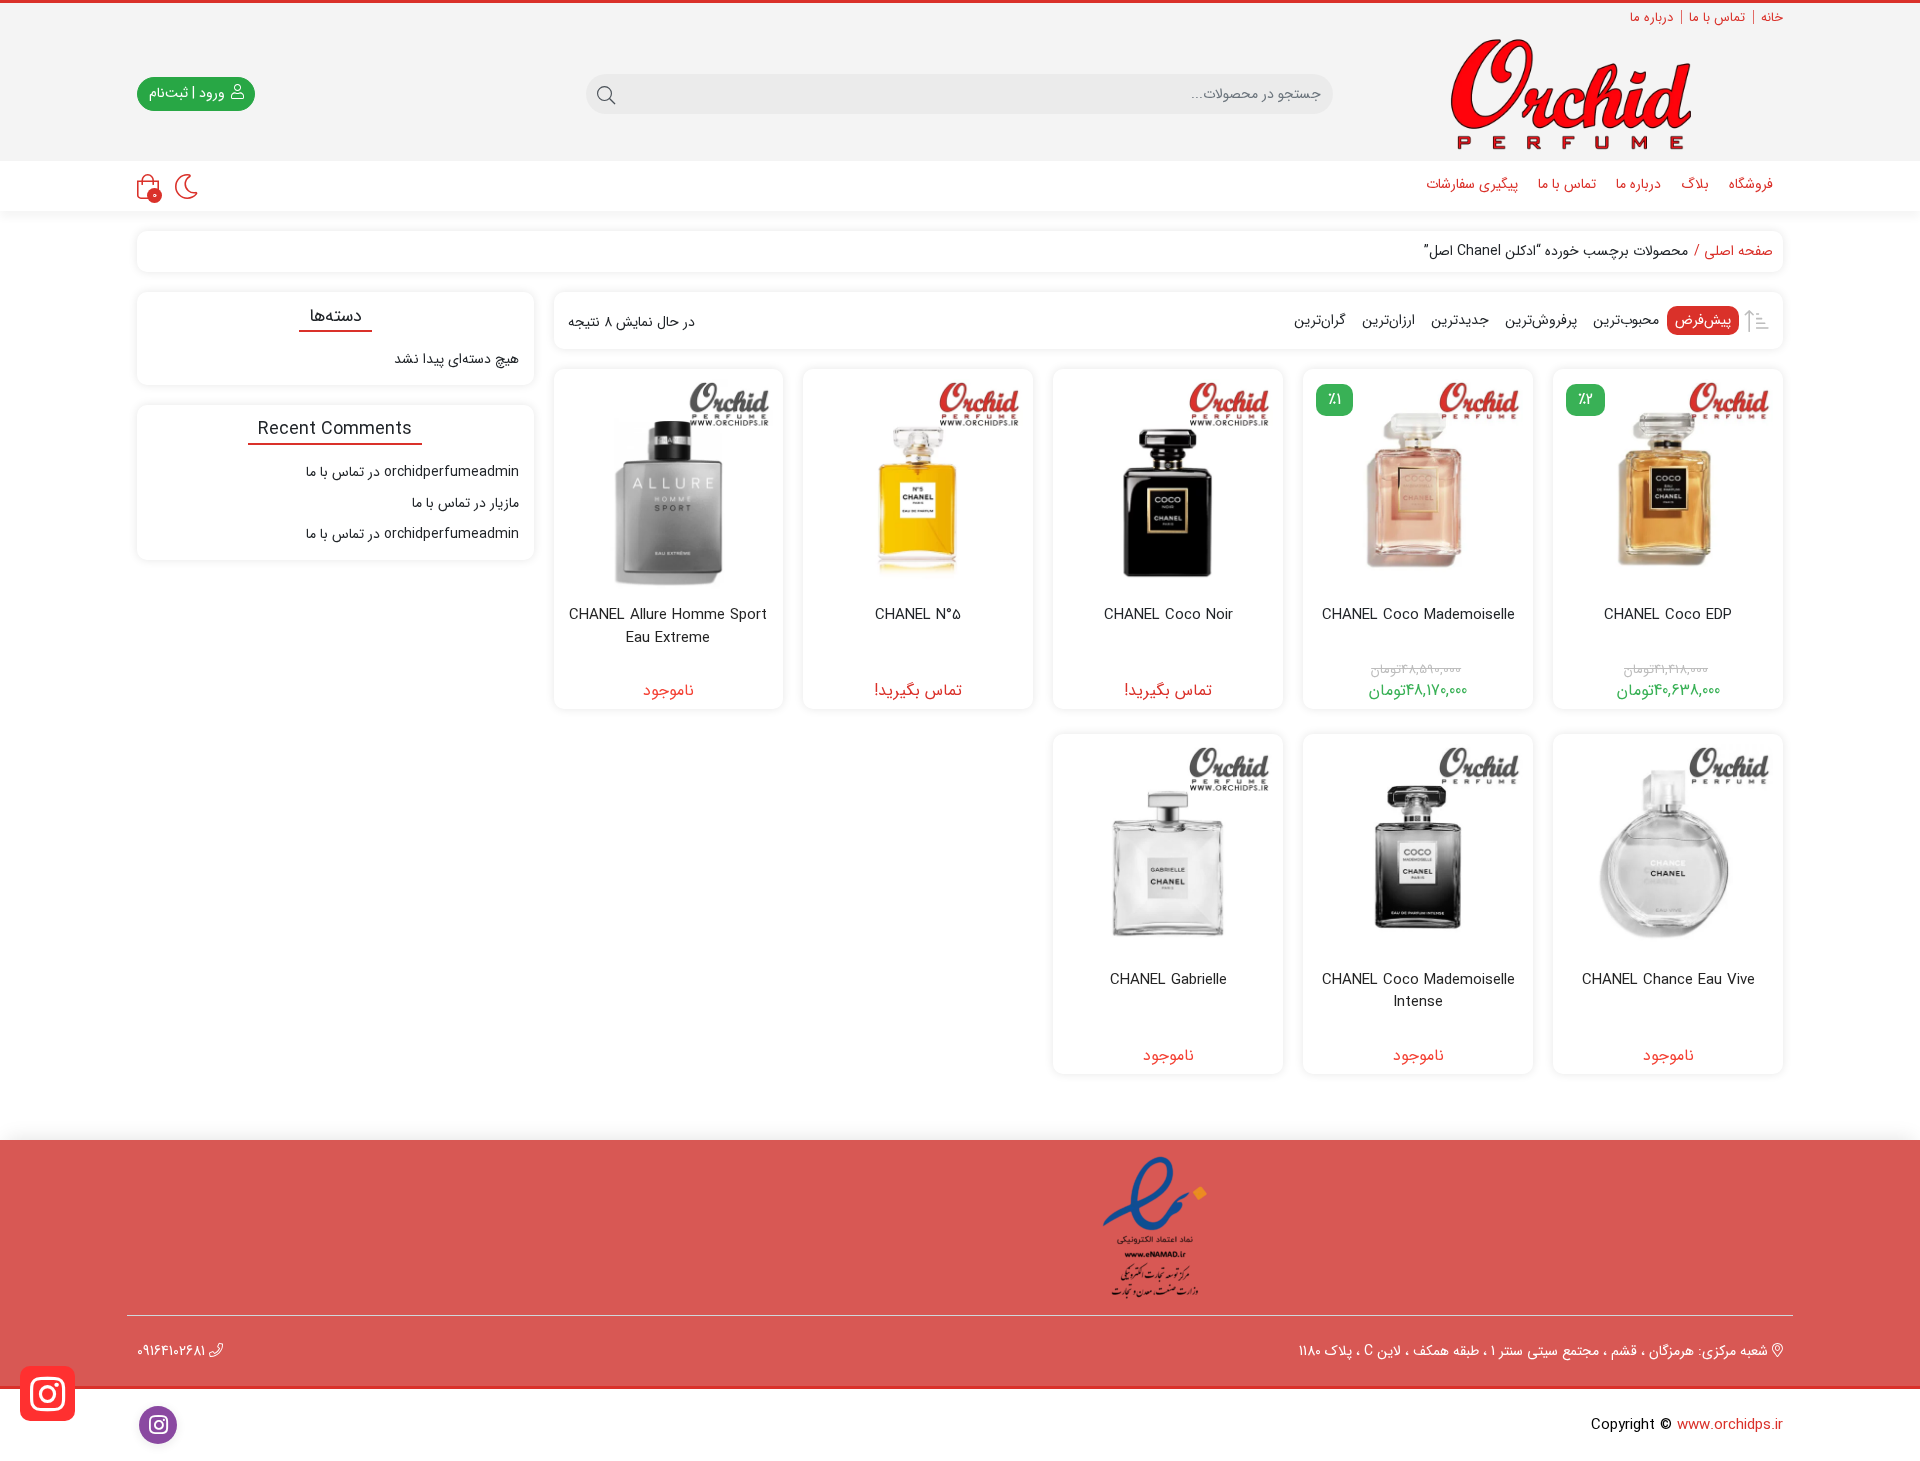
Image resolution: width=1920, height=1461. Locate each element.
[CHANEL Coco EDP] (1668, 484)
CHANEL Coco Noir (1168, 615)
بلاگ (1695, 184)
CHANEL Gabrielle (1168, 980)
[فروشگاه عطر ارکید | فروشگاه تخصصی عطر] (1585, 94)
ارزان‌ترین (1388, 320)
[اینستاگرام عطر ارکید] (47, 1393)
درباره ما (1651, 17)
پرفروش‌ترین (1541, 320)
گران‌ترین (1320, 320)
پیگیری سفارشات (1472, 184)
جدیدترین (1460, 320)
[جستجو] (606, 94)
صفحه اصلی (1738, 251)
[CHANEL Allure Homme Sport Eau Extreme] (669, 484)
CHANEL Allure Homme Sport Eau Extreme (668, 626)
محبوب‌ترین (1626, 320)
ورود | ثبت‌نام (189, 93)
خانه (1772, 17)
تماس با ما (1717, 17)
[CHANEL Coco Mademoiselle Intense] (1418, 849)
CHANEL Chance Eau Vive (1668, 980)
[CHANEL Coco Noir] (1168, 484)
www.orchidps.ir (1730, 1425)
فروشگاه (1751, 184)
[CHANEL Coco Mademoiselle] (1418, 484)
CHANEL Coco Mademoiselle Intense (1418, 991)
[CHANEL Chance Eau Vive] (1668, 849)
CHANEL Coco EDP (1668, 615)
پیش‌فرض (1703, 320)
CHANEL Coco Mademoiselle (1418, 615)
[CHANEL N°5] (918, 484)
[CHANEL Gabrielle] (1168, 849)
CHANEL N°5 (918, 615)
